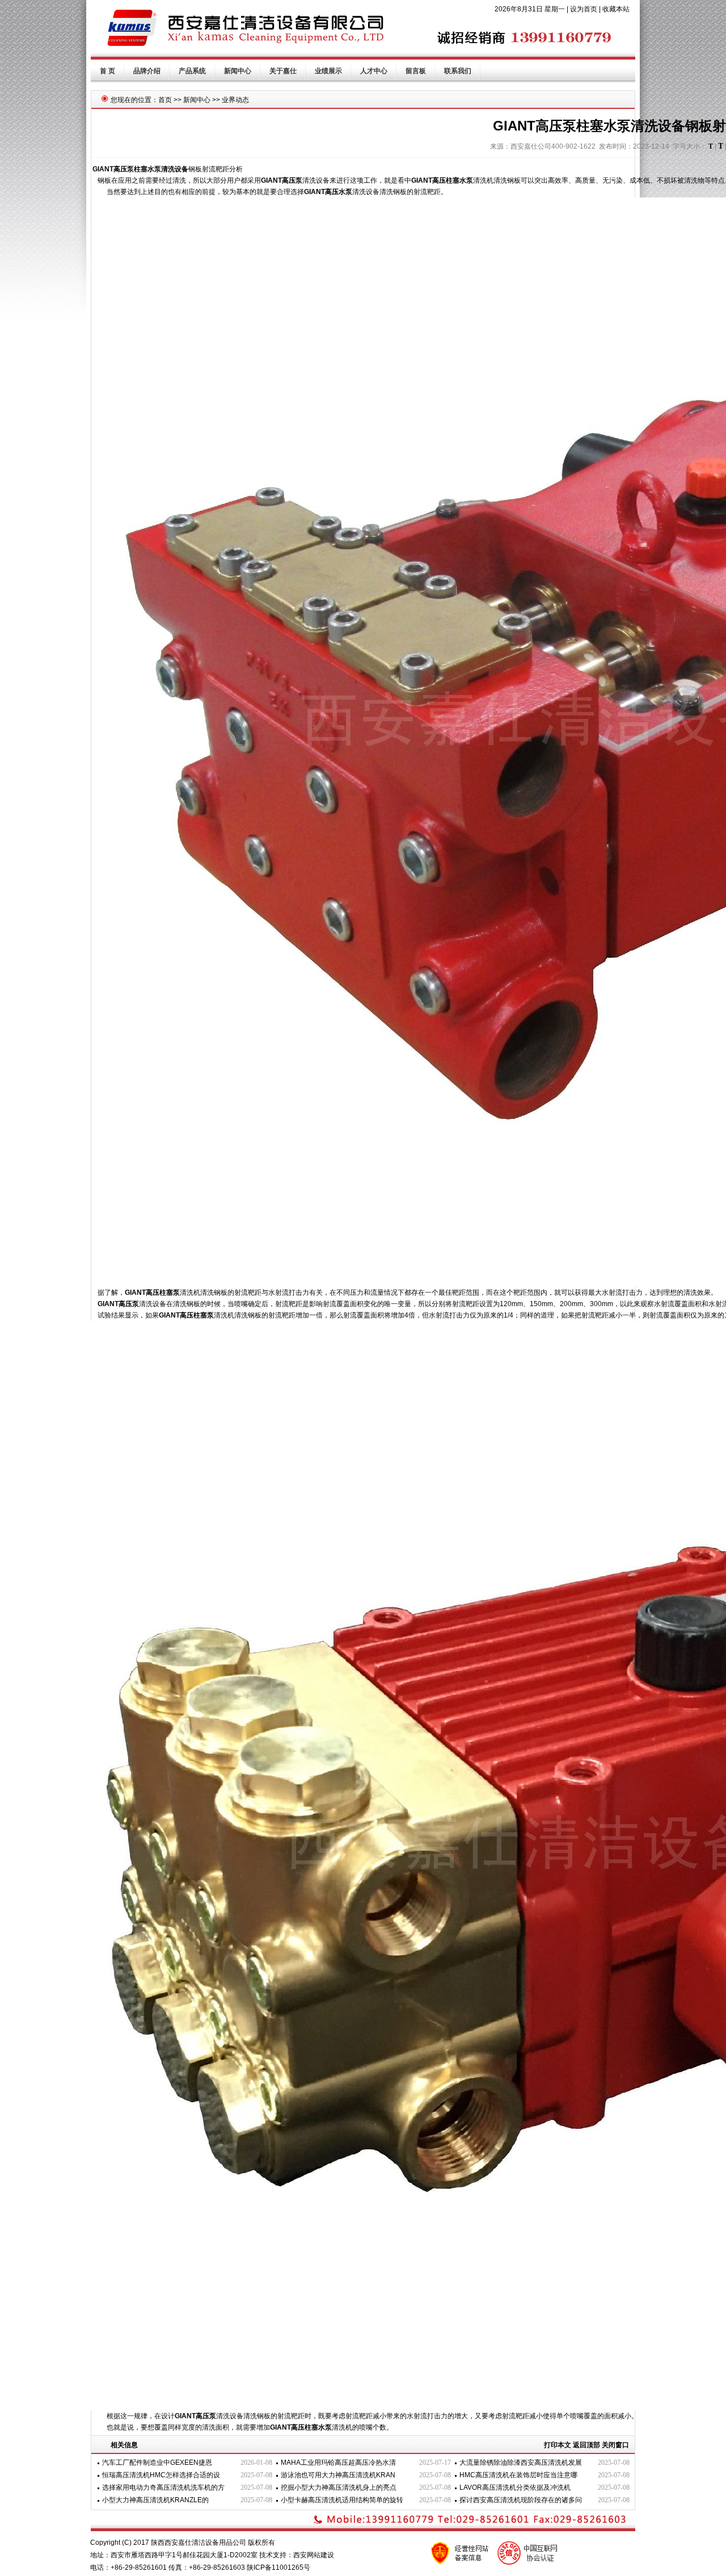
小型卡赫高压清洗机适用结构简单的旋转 (342, 2500)
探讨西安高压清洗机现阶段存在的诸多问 (521, 2500)
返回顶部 (586, 2445)
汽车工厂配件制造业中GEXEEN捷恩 (157, 2463)
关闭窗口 (615, 2445)
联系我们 (458, 71)
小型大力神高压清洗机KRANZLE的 (155, 2500)
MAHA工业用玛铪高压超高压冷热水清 (338, 2463)
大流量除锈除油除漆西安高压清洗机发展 (521, 2463)
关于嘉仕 (283, 71)
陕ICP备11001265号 (278, 2567)
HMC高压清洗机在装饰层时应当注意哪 (518, 2475)
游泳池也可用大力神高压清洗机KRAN (338, 2475)
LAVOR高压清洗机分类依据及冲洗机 (515, 2487)
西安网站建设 (314, 2555)
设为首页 (584, 9)
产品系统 (192, 71)
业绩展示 (328, 71)
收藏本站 (616, 9)
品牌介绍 (147, 71)
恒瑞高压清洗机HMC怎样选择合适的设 (161, 2475)
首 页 (107, 71)
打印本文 (558, 2445)
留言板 (416, 71)
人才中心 (374, 71)
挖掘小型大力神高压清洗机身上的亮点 (339, 2487)
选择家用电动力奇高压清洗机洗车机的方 (163, 2487)
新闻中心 (238, 71)
